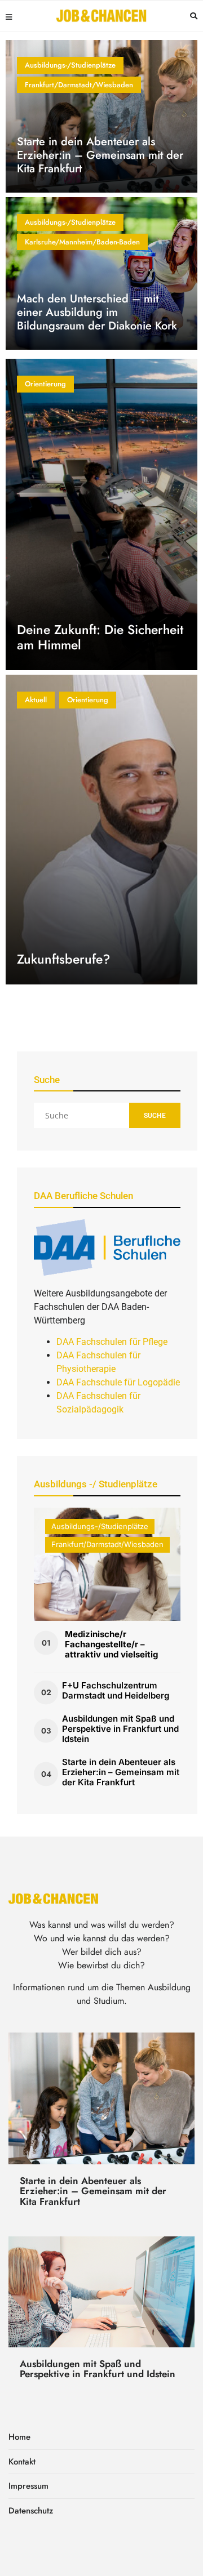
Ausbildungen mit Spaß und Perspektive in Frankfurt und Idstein (120, 1729)
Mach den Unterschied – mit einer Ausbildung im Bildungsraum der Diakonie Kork (97, 312)
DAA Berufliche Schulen (83, 1196)
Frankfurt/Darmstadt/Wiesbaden (79, 85)
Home (19, 2437)
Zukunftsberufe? (63, 959)
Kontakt (22, 2462)
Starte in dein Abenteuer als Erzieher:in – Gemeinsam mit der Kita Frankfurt (100, 155)
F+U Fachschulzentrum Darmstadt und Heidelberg (116, 1690)
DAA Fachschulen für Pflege (112, 1342)
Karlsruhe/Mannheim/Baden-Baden (82, 242)
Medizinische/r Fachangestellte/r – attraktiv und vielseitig (111, 1644)
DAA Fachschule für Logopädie (118, 1382)
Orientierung (45, 384)
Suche (155, 1116)
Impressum (28, 2486)
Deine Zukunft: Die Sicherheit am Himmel (100, 638)
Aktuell (36, 700)
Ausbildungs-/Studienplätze (70, 65)
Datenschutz (31, 2511)
